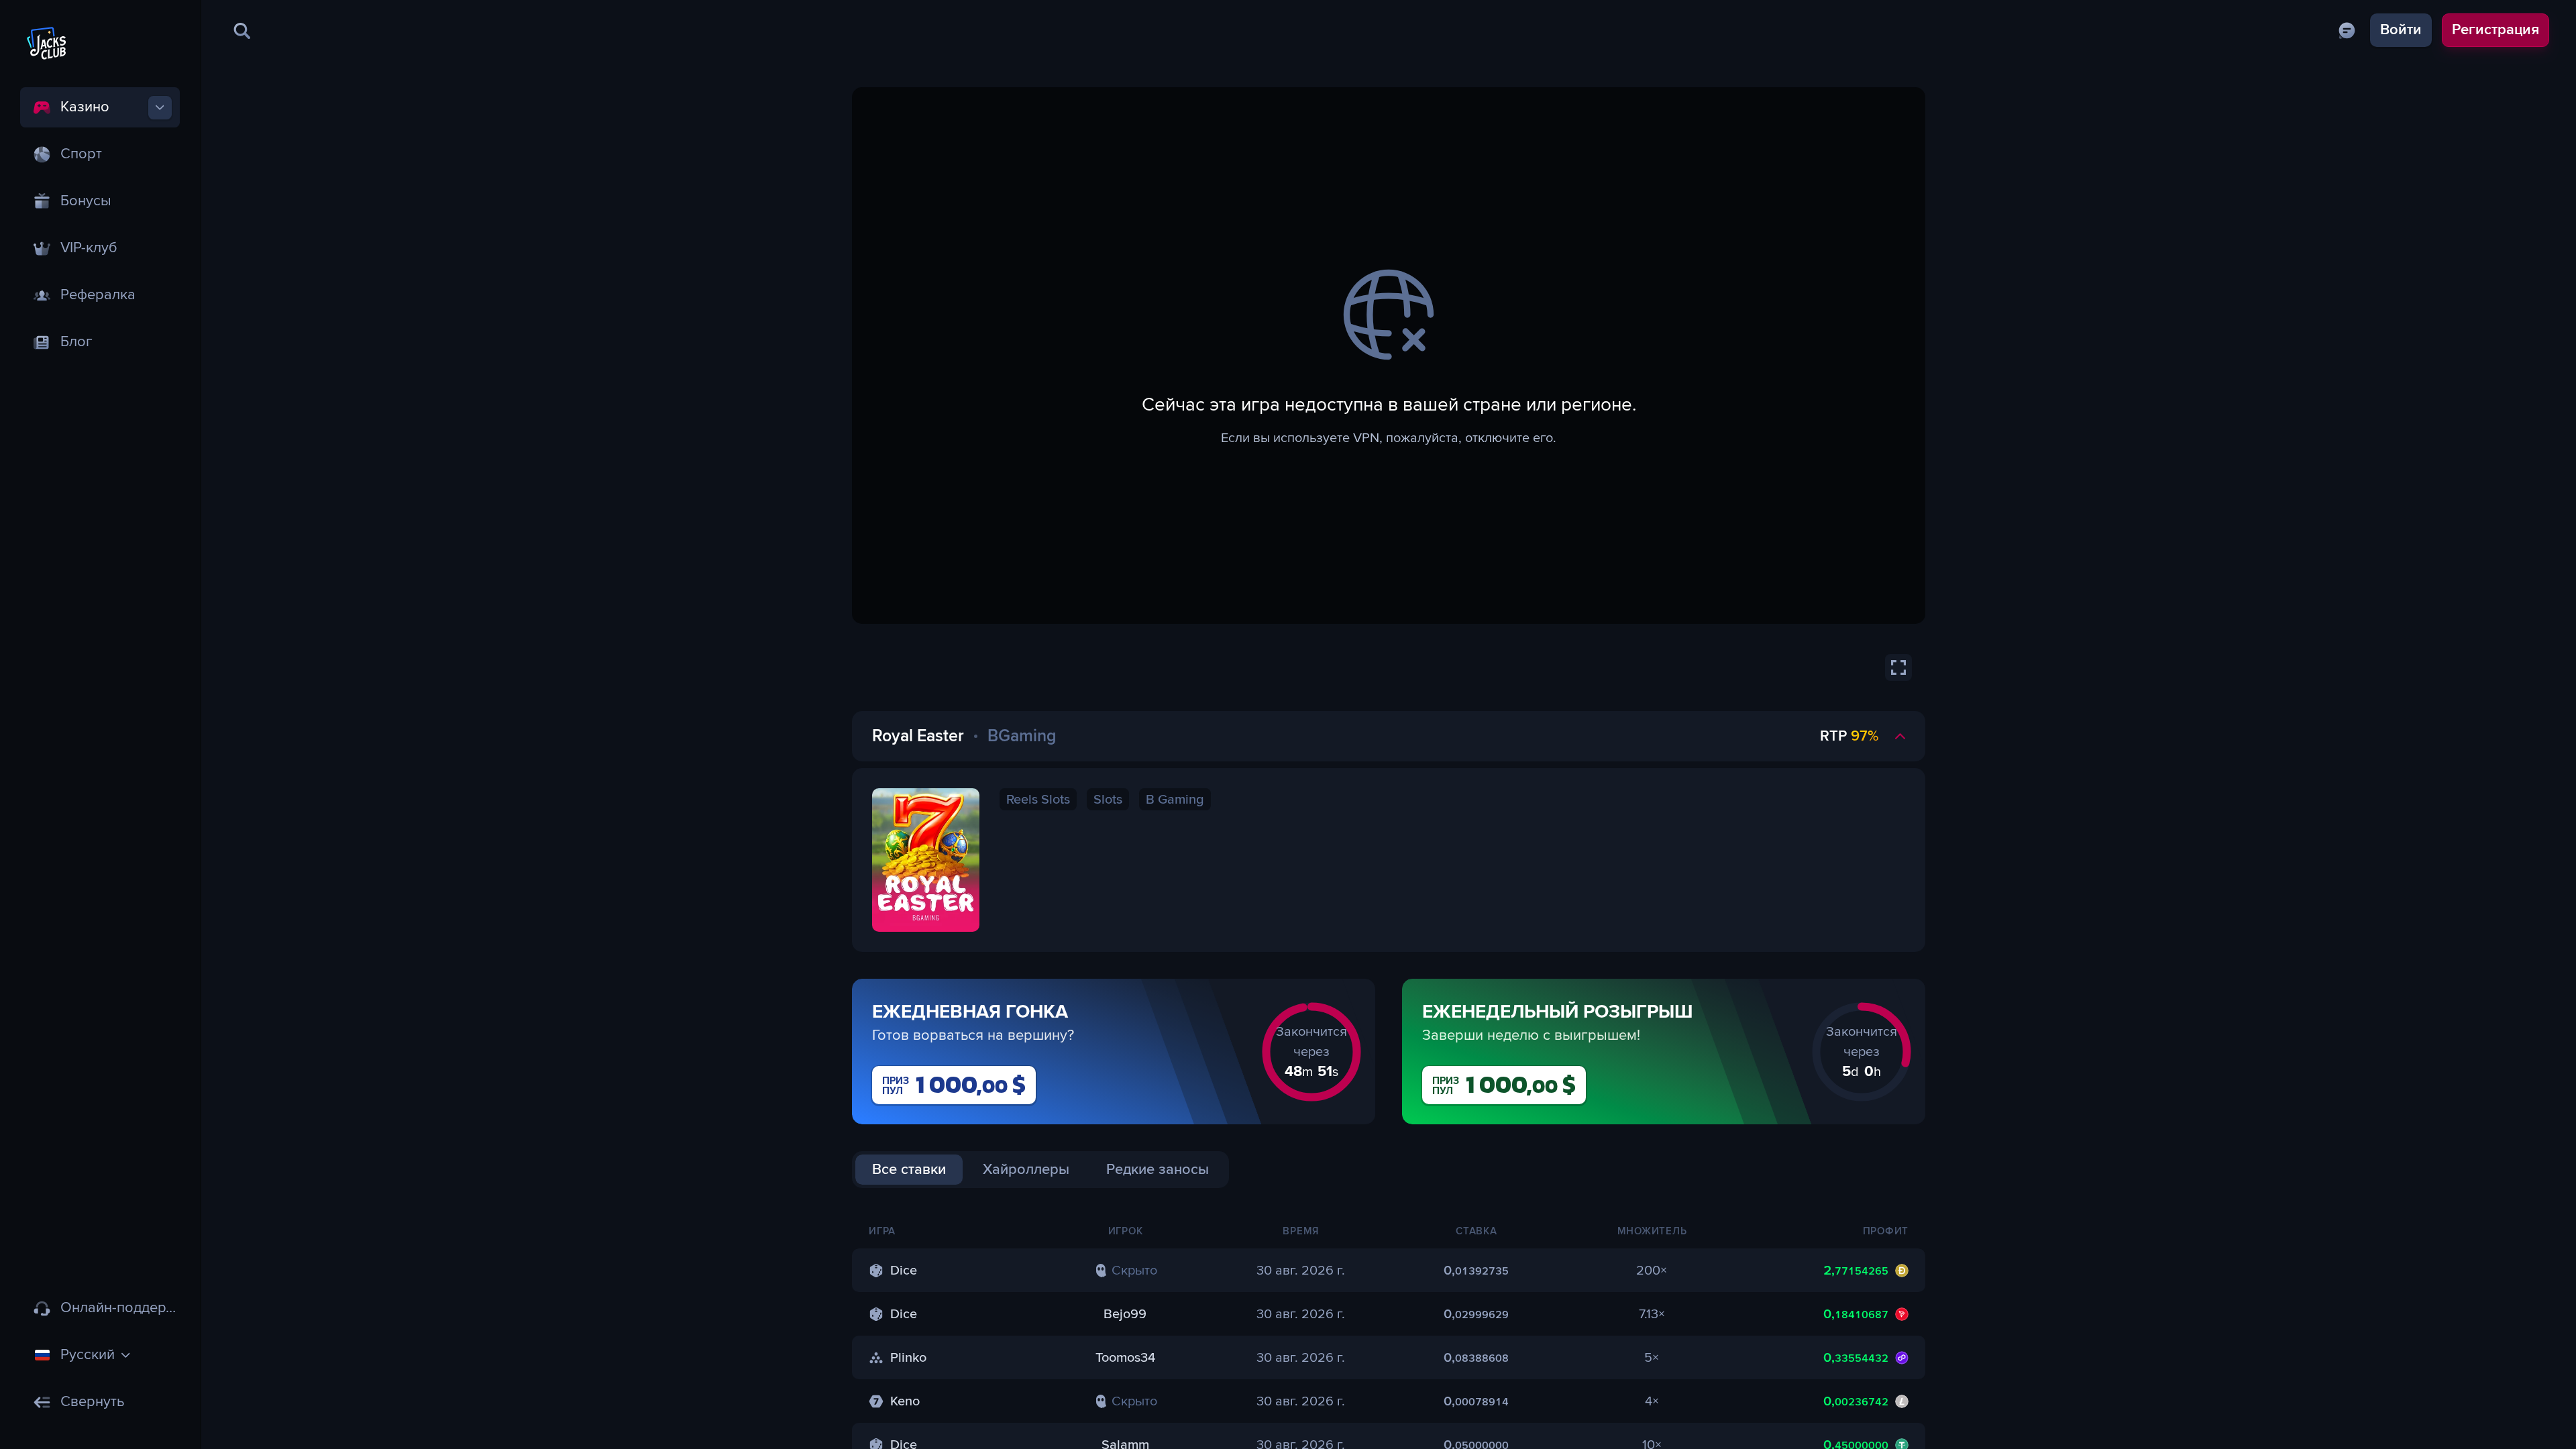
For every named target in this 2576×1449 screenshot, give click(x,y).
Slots (1108, 800)
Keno (905, 1401)
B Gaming (1175, 800)
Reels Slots (1038, 800)
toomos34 (1125, 1358)
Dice (904, 1271)
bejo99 (1125, 1314)
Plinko (908, 1358)
